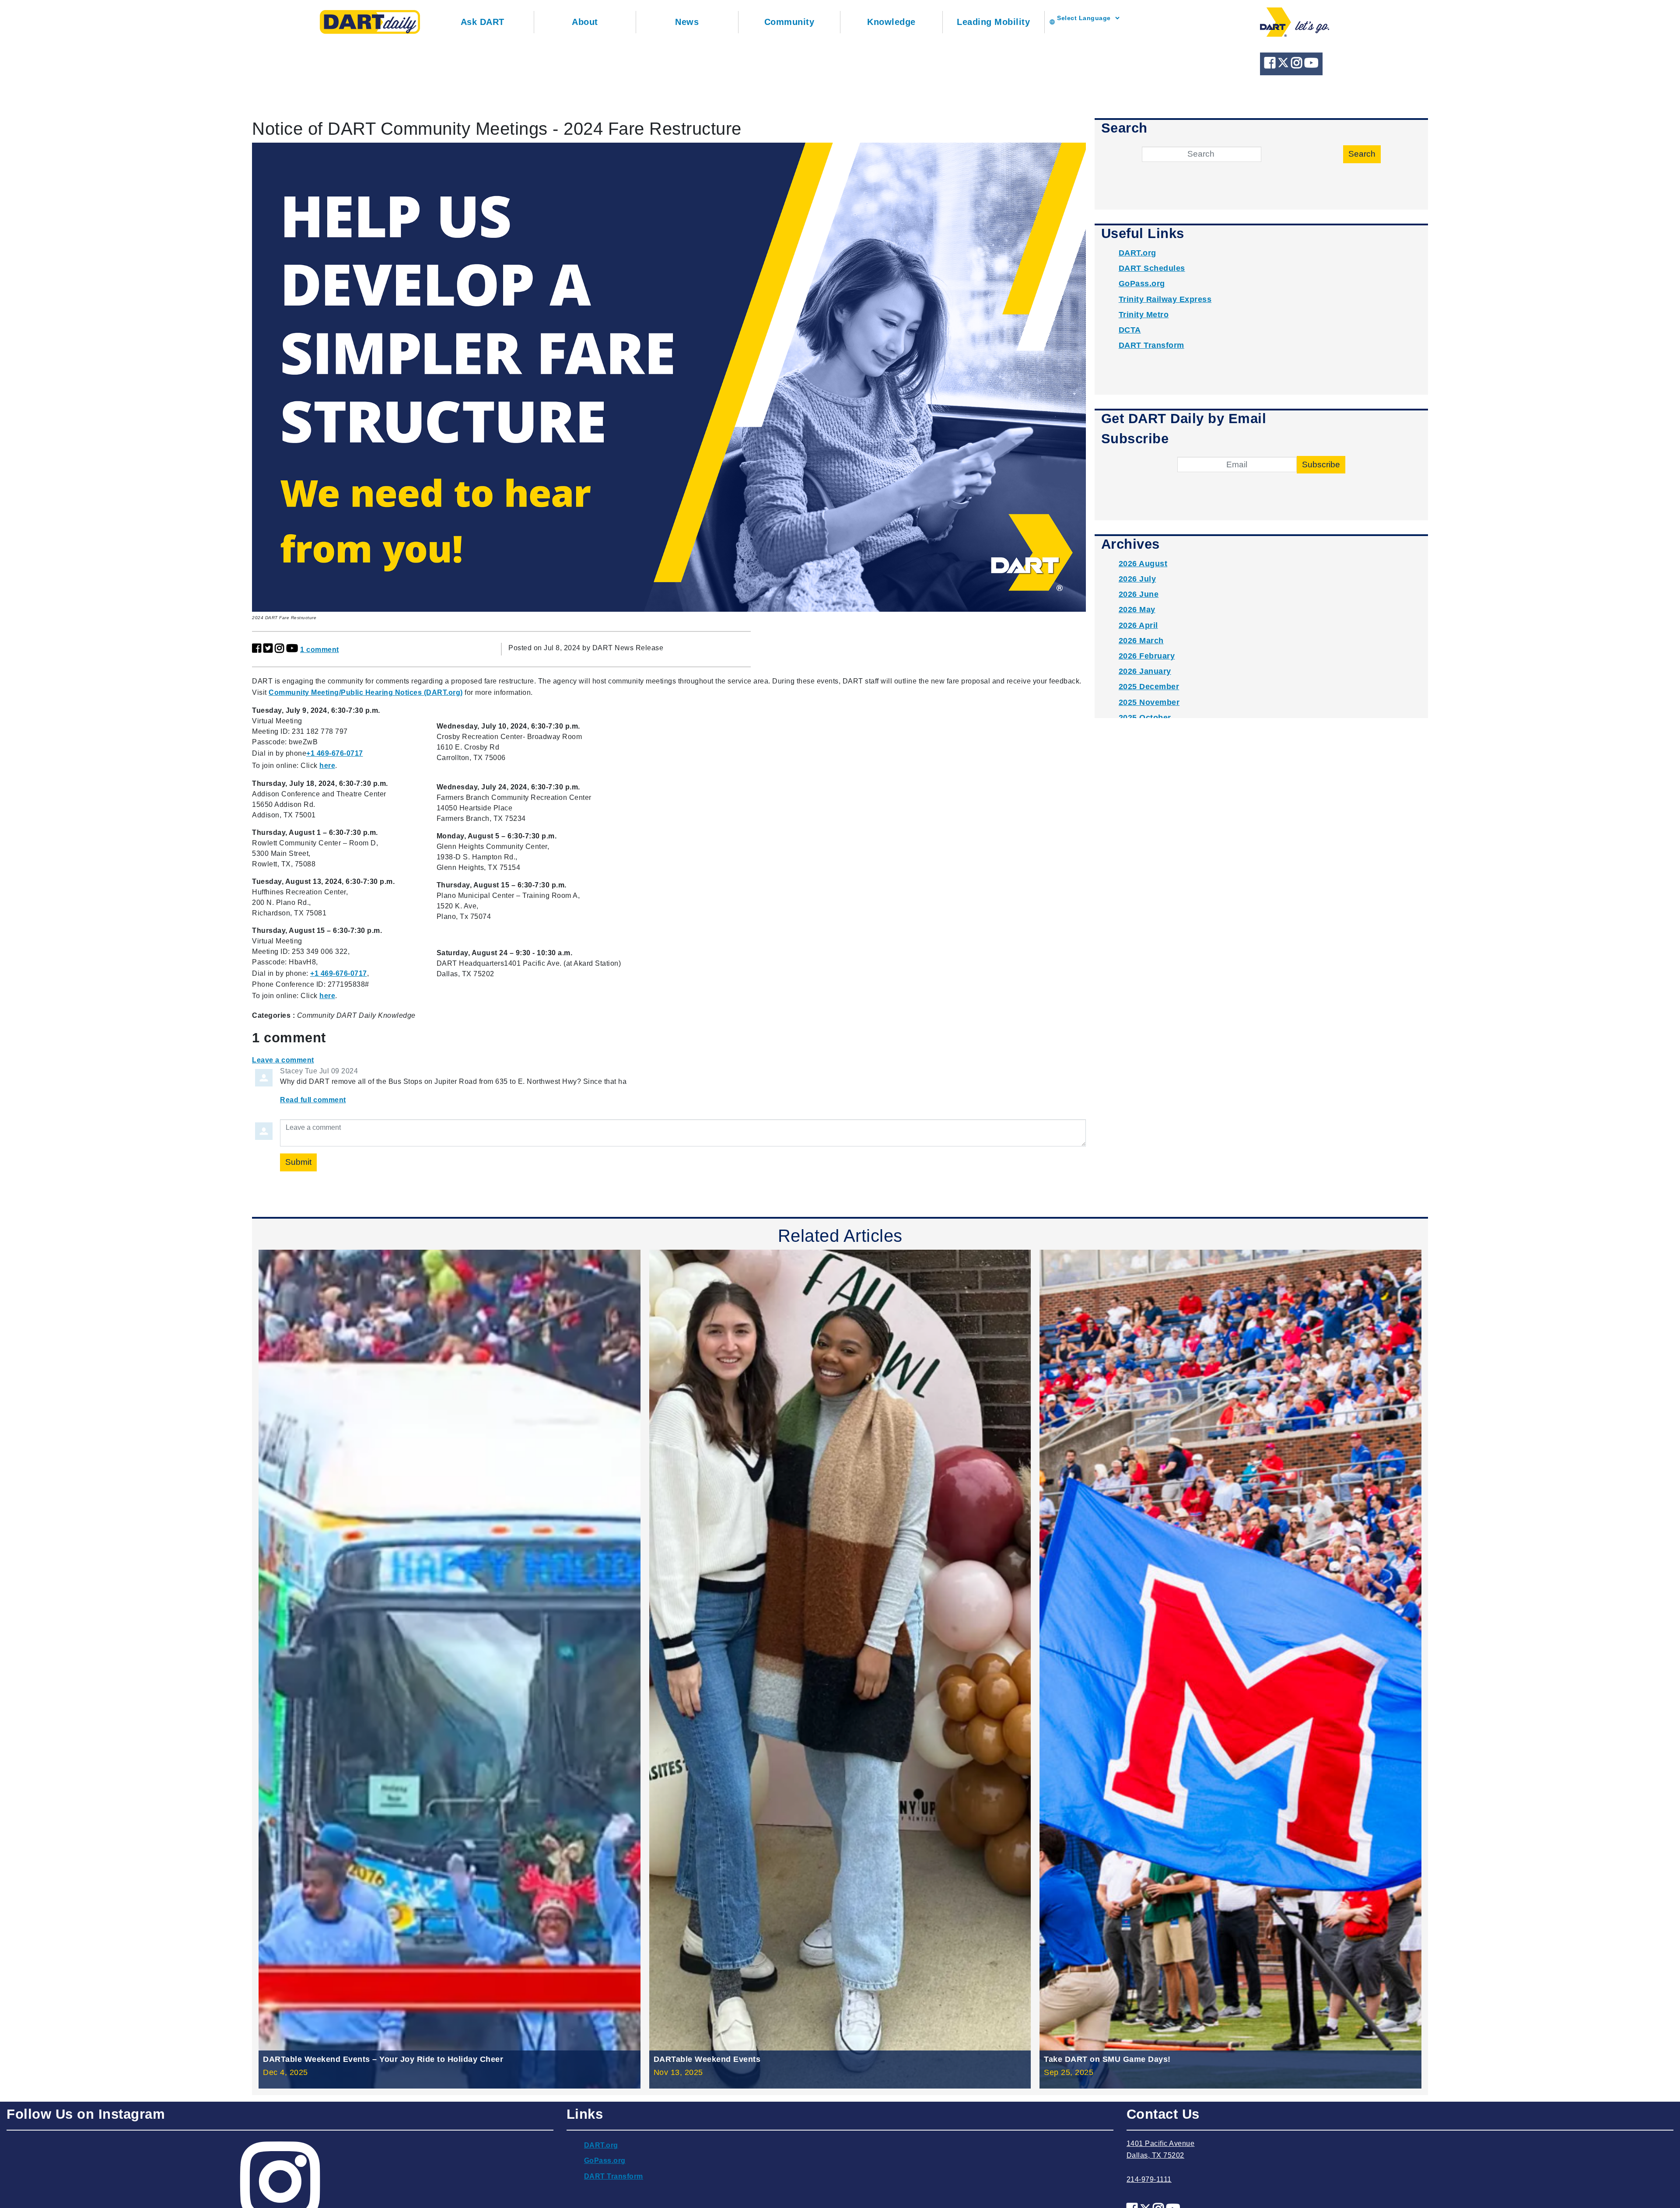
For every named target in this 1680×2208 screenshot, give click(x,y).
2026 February (1147, 656)
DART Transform (1151, 345)
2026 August (1143, 564)
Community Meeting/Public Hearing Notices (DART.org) (366, 692)
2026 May (1137, 610)
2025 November (1149, 702)
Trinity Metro (1144, 315)
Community (789, 22)
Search (1362, 154)
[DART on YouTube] (1311, 65)
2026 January (1145, 671)
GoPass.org (1142, 284)
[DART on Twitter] (1284, 65)
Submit (298, 1162)
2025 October (1145, 718)
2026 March (1141, 641)
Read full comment (313, 1100)
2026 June (1139, 594)
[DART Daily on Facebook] (1271, 65)
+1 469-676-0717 (335, 753)
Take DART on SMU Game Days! (1107, 2059)
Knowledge (891, 22)
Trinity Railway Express (1165, 299)
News (687, 22)
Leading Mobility (993, 22)
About (585, 22)
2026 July (1137, 579)
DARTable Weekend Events (707, 2059)
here (327, 766)
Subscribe (1321, 464)
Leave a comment (283, 1060)
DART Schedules (1152, 268)
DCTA (1130, 330)
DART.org (1137, 253)
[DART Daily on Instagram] (1298, 65)
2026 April (1138, 625)
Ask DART (483, 22)
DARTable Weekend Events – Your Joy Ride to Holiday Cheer (383, 2059)
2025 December (1149, 687)
